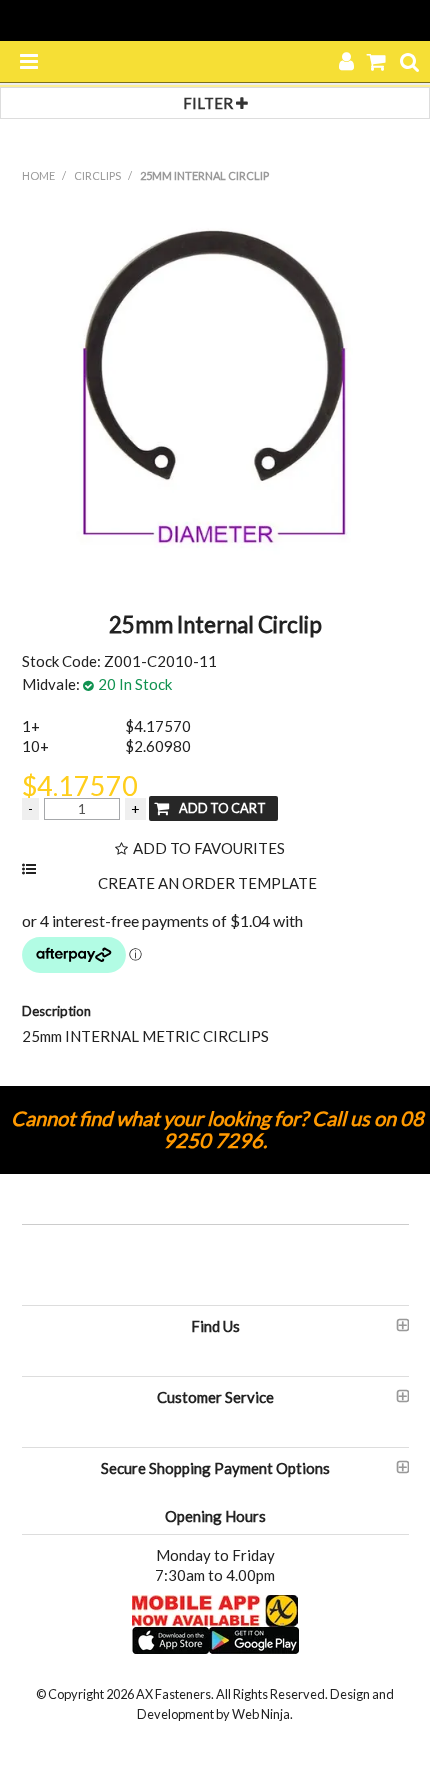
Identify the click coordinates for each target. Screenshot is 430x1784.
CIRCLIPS (97, 175)
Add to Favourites (209, 848)
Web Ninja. (262, 1714)
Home (38, 175)
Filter (209, 103)
